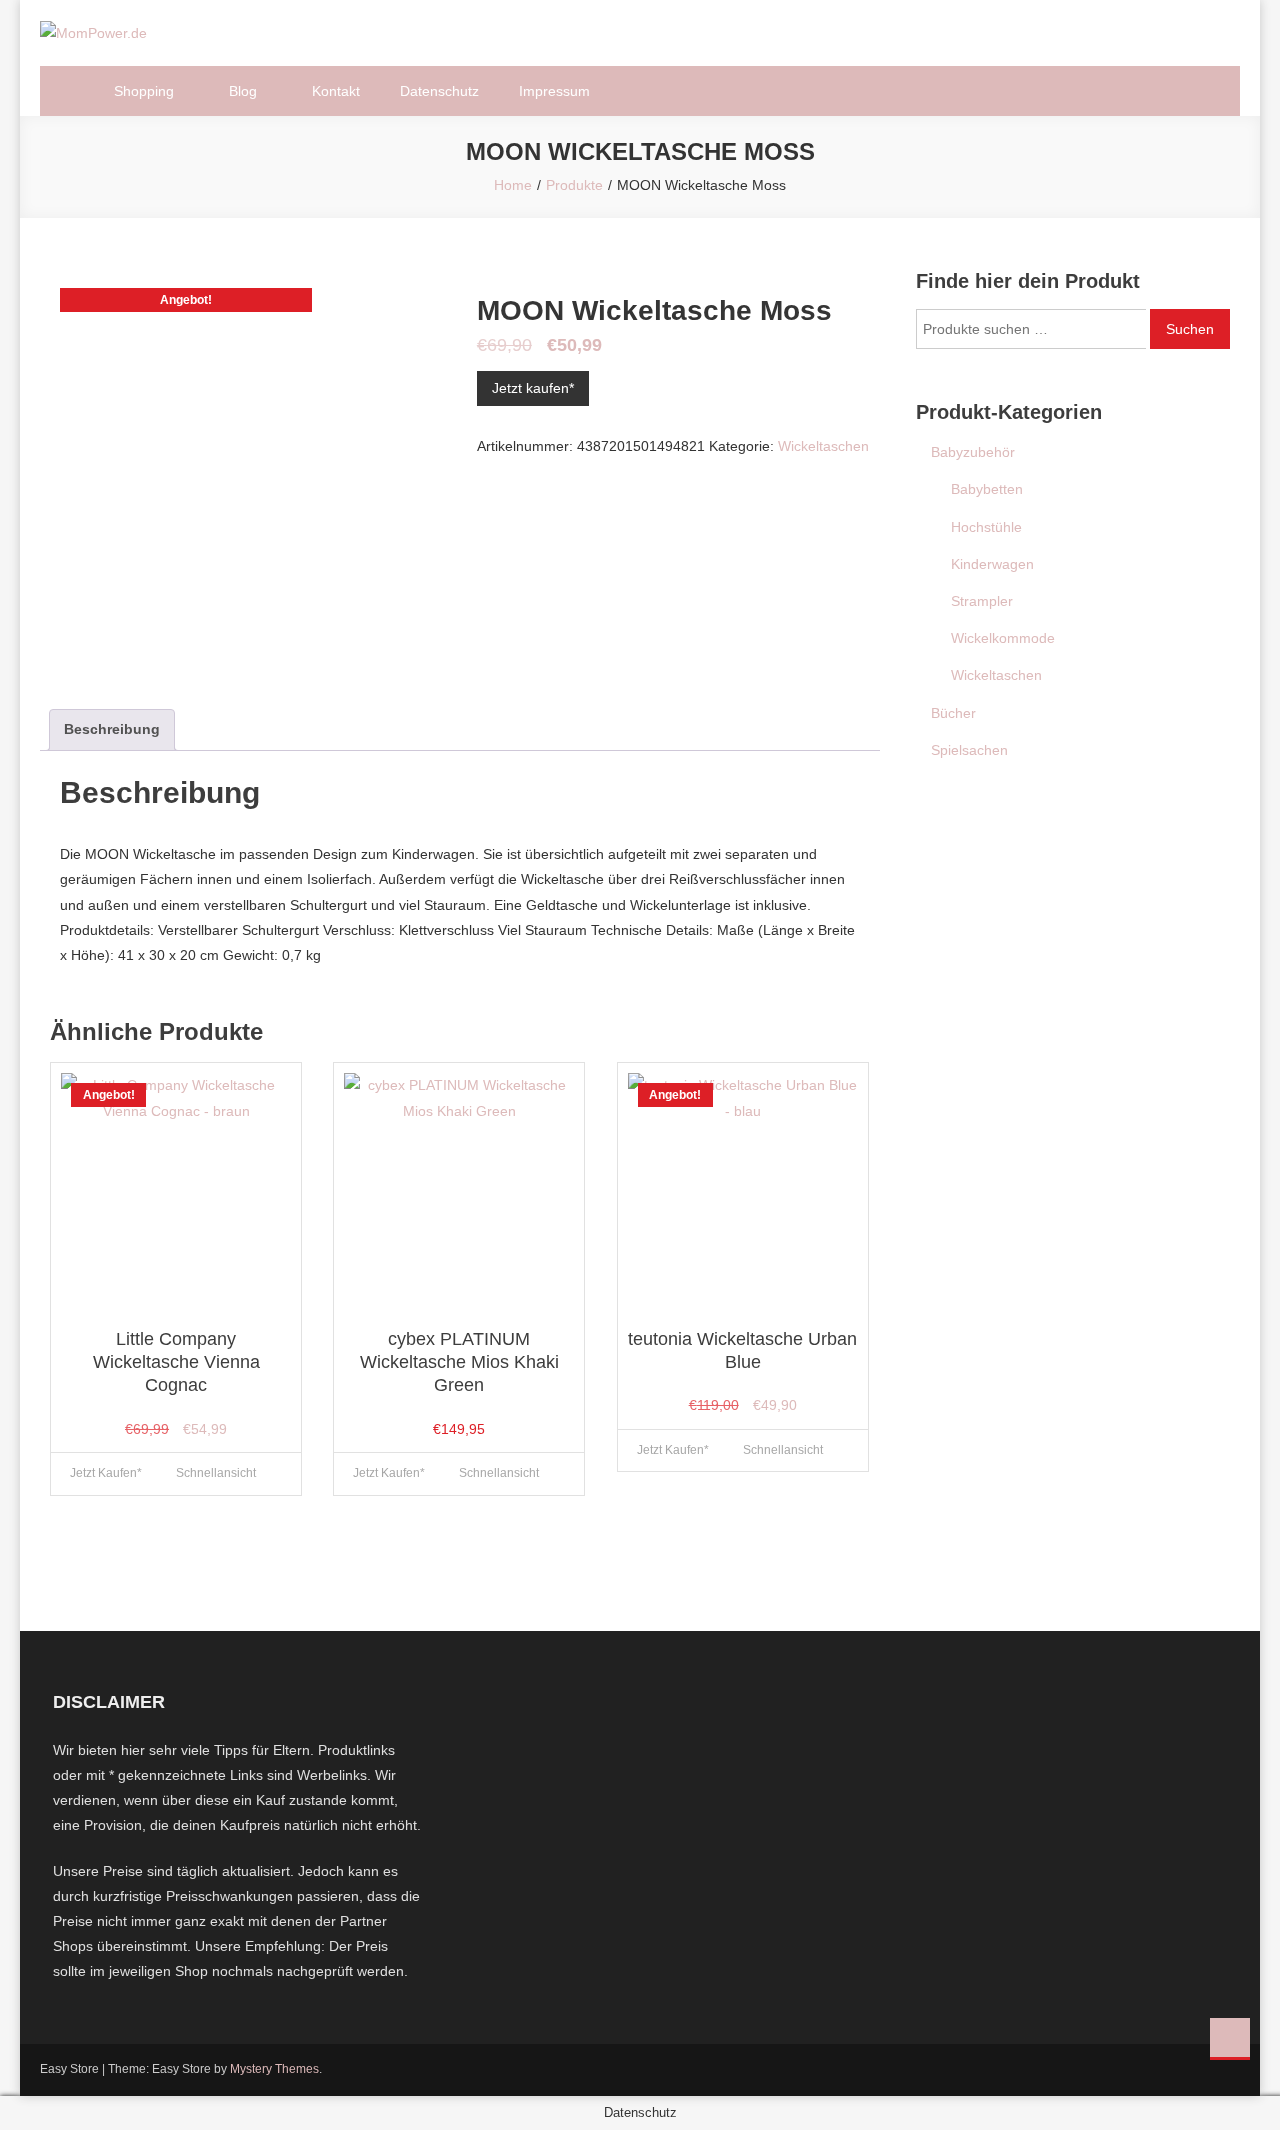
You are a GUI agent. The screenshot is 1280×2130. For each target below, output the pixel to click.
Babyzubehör (973, 452)
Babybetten (987, 489)
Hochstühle (986, 527)
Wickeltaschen (823, 446)
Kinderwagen (992, 564)
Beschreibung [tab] (112, 729)
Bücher (953, 713)
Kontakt (336, 91)
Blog (243, 91)
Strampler (982, 601)
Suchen (1190, 329)
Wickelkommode (1003, 638)
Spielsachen (969, 750)
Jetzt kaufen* (533, 388)
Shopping (144, 91)
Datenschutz (439, 91)
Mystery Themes (274, 2069)
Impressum (554, 91)
